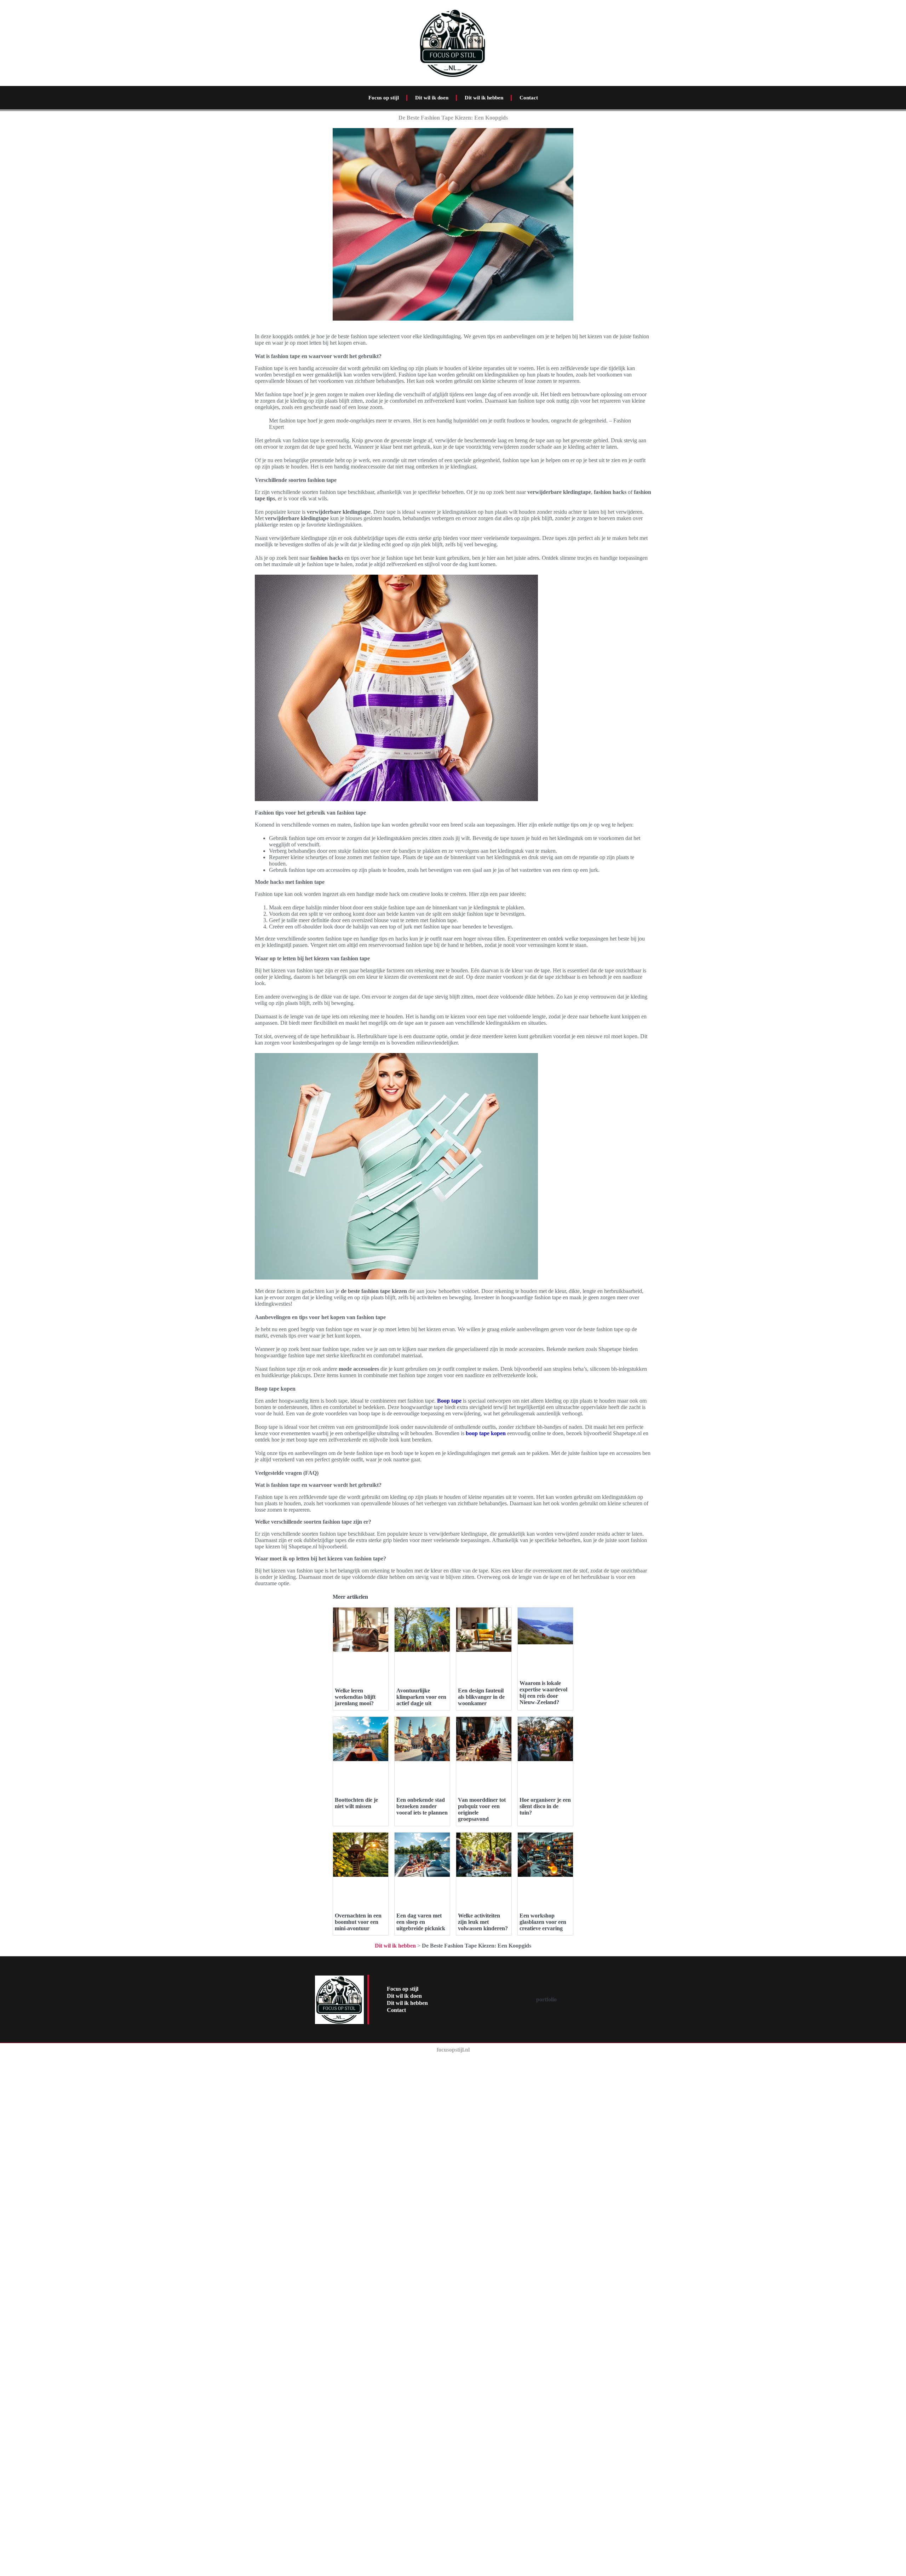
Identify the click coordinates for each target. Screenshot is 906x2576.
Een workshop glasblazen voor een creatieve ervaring (543, 1922)
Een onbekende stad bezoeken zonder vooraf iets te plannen (422, 1806)
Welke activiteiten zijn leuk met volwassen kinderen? (483, 1922)
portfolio (546, 1999)
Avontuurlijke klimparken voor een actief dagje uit (421, 1697)
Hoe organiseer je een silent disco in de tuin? (545, 1806)
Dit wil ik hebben (484, 98)
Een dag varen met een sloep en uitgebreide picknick (421, 1922)
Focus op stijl (384, 98)
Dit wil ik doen (432, 98)
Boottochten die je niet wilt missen (356, 1803)
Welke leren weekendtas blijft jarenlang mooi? (355, 1697)
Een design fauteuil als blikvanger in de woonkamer (481, 1697)
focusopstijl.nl (453, 2050)
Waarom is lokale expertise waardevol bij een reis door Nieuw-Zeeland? (543, 1693)
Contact (529, 98)
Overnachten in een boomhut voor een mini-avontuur (358, 1922)
